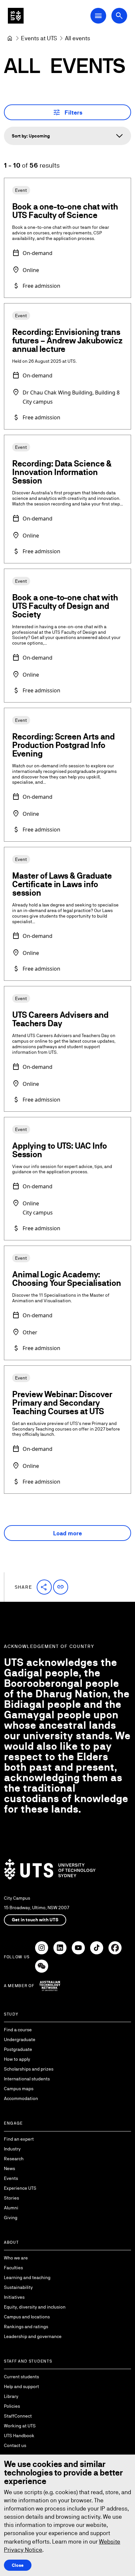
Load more (67, 1533)
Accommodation (21, 2098)
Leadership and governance (33, 2336)
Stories (11, 2198)
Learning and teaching (27, 2277)
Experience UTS (20, 2188)
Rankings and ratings (26, 2327)
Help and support (21, 2386)
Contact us (15, 2445)
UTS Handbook (19, 2436)
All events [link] (77, 38)
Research (14, 2159)
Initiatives (14, 2297)
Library (11, 2396)
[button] (44, 1587)
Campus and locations (27, 2317)
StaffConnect (18, 2416)
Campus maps (19, 2089)
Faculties (13, 2268)
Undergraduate (20, 2039)
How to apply (17, 2059)
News (10, 2168)
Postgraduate (18, 2049)
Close (18, 2565)
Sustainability (18, 2287)
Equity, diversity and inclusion (35, 2307)
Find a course (18, 2030)
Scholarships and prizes (29, 2069)
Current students (21, 2377)
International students (27, 2079)
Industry (12, 2149)
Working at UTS (20, 2426)
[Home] (10, 38)
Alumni (11, 2208)
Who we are (16, 2258)
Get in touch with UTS (35, 1920)
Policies (12, 2406)
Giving (11, 2218)
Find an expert (19, 2139)
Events (11, 2178)
